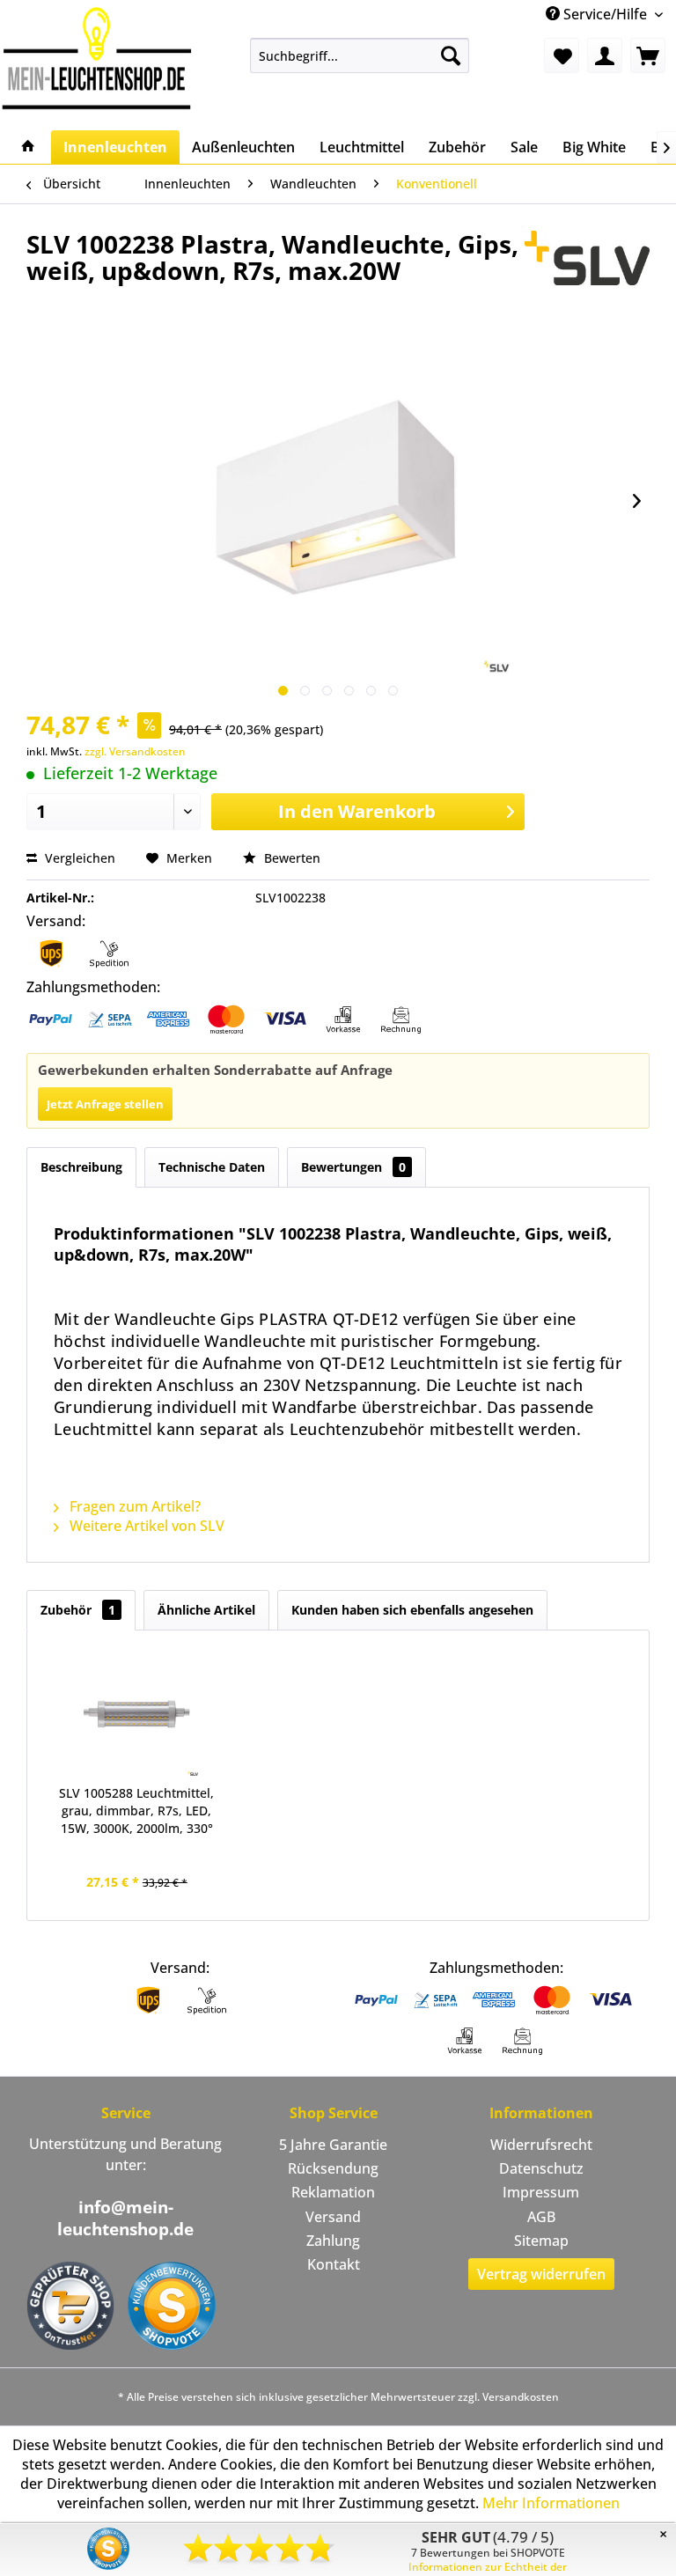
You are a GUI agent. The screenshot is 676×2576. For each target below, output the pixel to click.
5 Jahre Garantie (333, 2145)
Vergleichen (78, 858)
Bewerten (290, 858)
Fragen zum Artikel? (133, 1506)
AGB (541, 2217)
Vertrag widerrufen (541, 2274)
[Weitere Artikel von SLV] (587, 261)
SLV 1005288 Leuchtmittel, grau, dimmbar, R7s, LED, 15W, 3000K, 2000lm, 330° (136, 1811)
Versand (333, 2217)
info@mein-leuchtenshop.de (125, 2218)
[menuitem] (360, 55)
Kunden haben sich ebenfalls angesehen (412, 1610)
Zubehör (78, 1610)
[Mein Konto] (605, 55)
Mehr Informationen (551, 2503)
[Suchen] (451, 55)
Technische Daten (212, 1167)
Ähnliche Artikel (206, 1610)
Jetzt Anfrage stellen (105, 1104)
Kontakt (334, 2264)
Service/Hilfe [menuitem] (605, 14)
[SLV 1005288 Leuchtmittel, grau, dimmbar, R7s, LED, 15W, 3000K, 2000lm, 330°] (137, 1714)
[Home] (28, 147)
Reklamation (333, 2192)
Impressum (541, 2192)
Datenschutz (541, 2168)
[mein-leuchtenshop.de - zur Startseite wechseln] (97, 58)
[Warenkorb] (648, 55)
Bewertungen (353, 1167)
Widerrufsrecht (541, 2145)
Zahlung (333, 2241)
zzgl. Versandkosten (135, 751)
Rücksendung (333, 2168)
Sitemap (541, 2241)
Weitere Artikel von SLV (145, 1526)
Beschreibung (81, 1167)
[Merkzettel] (562, 55)
